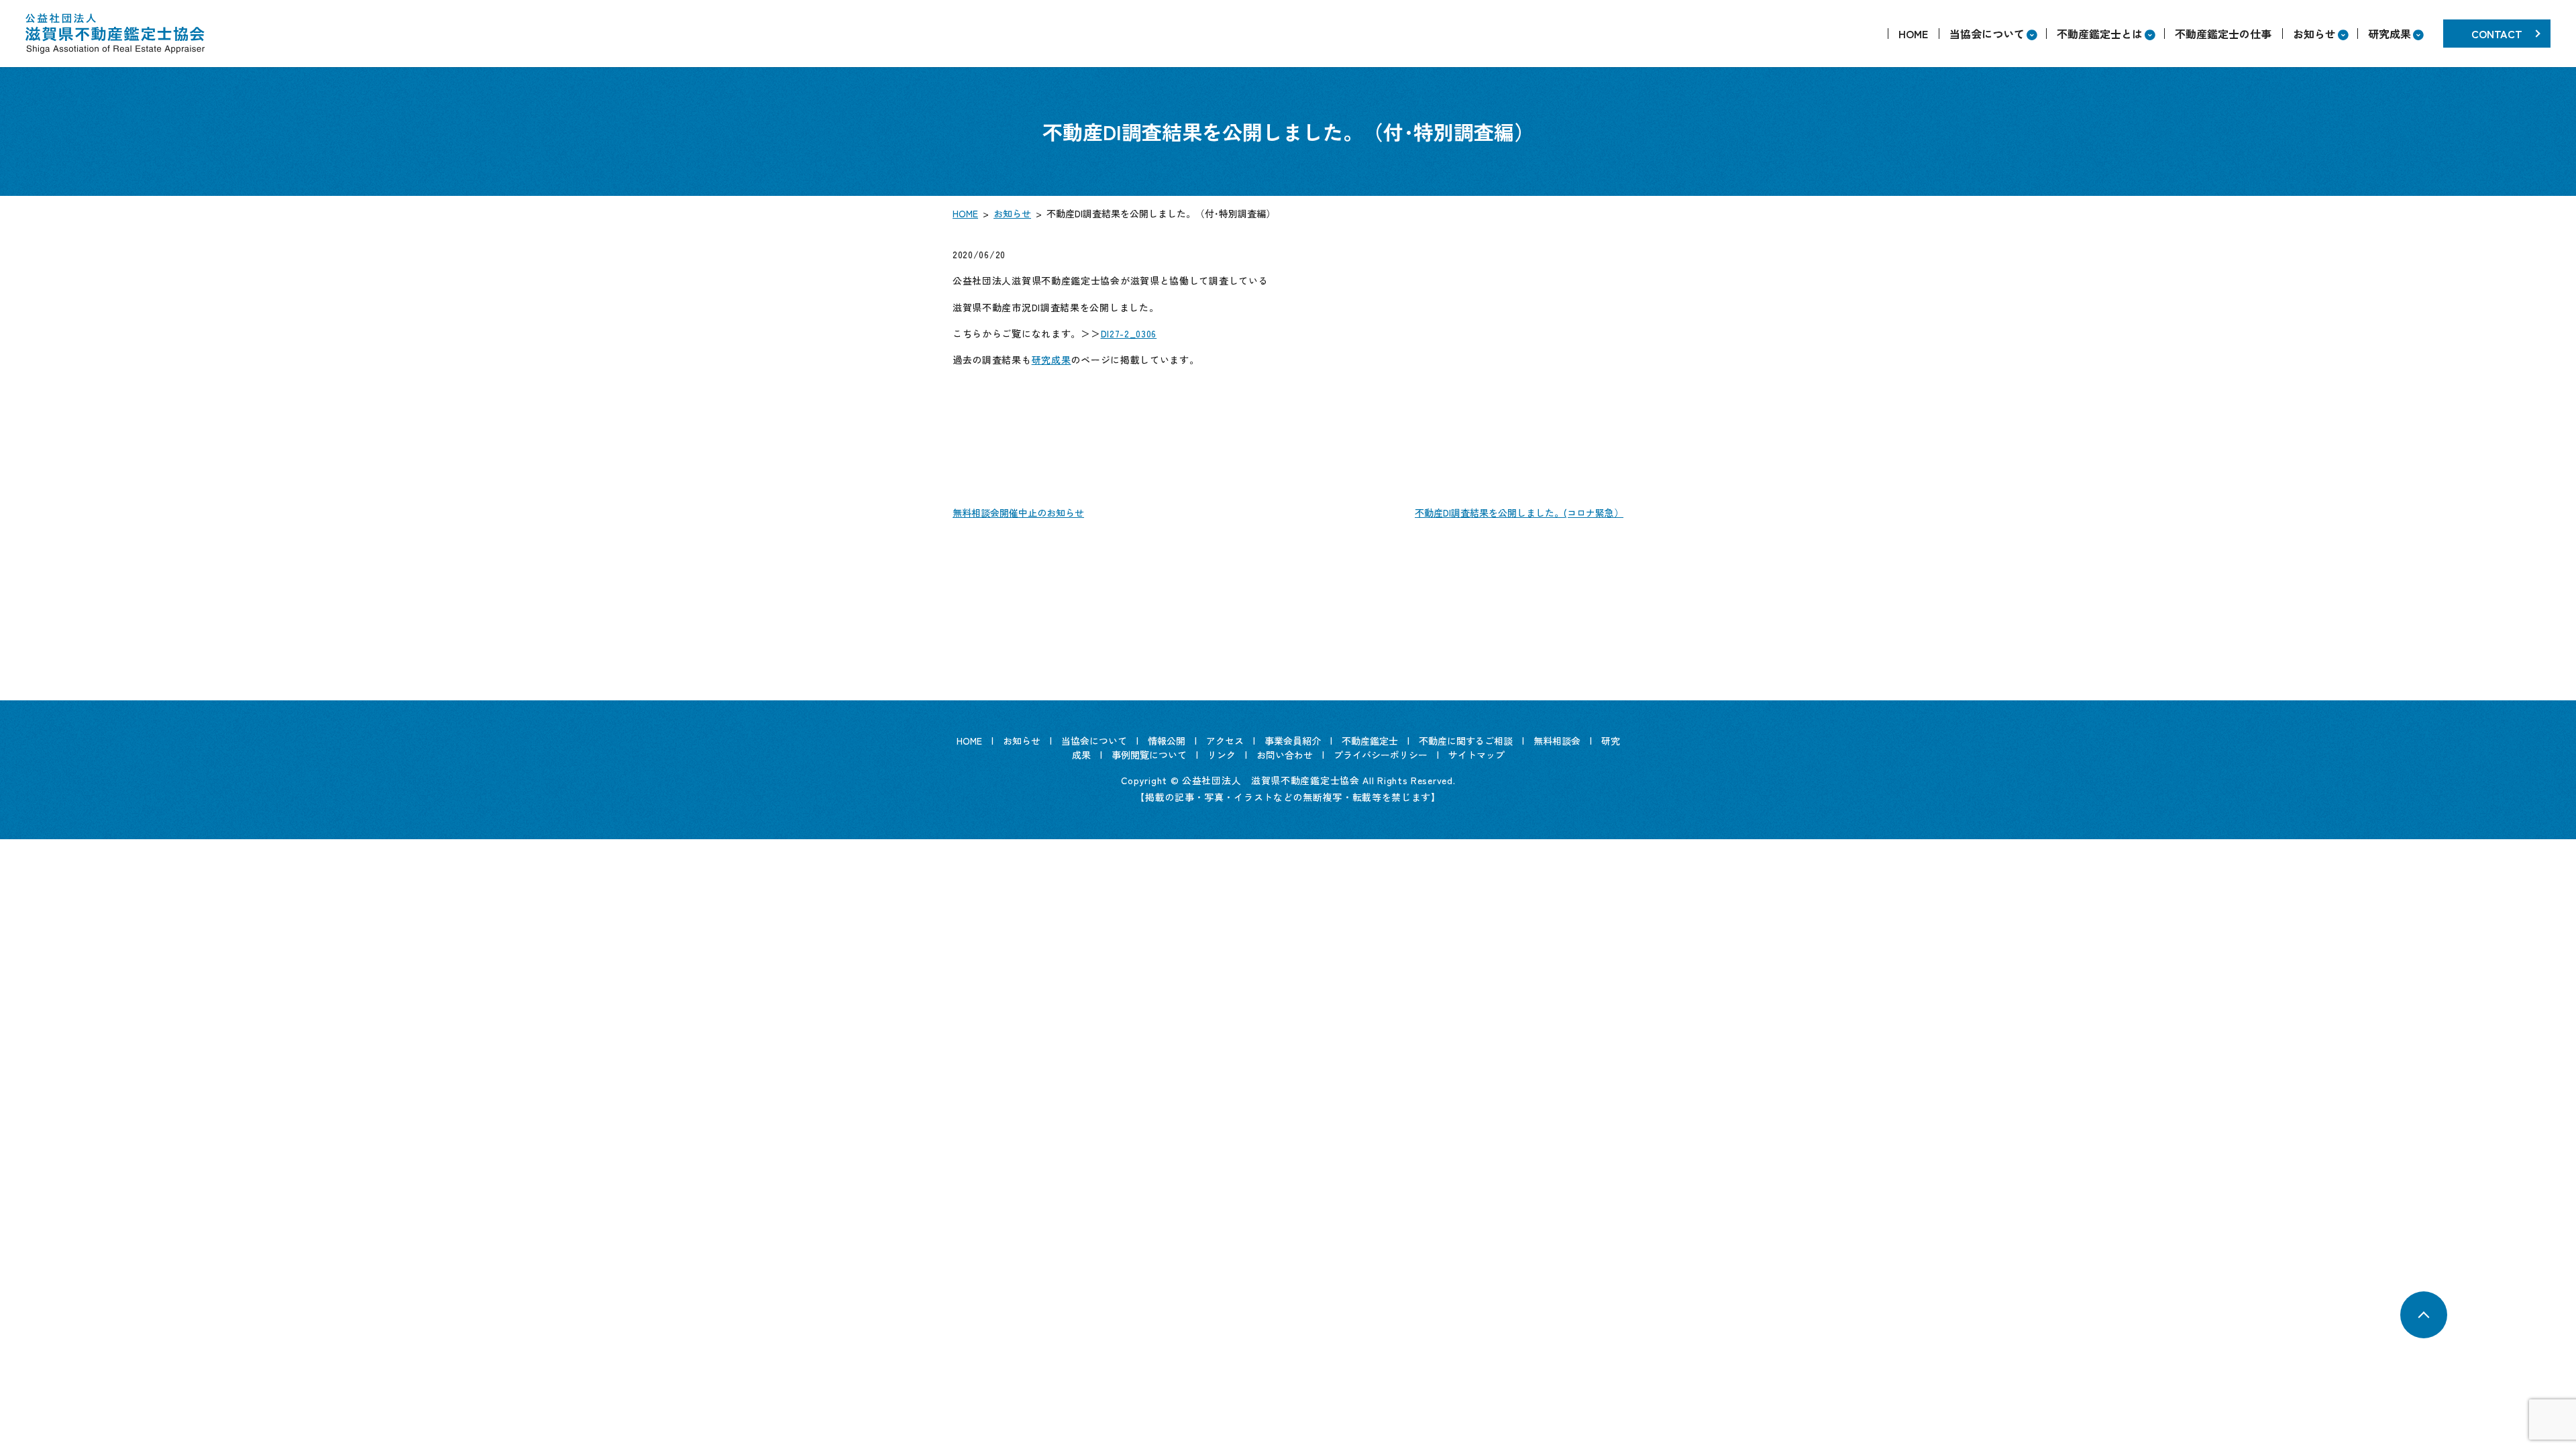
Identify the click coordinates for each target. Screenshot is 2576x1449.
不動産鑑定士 (1370, 741)
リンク (1222, 755)
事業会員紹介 (1293, 741)
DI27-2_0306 (1129, 333)
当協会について (1987, 34)
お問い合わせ (1285, 755)
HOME (1913, 34)
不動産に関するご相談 (1466, 741)
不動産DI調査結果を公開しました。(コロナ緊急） (1519, 513)
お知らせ (2314, 34)
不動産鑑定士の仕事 (2223, 34)
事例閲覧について (1149, 755)
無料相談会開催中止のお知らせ (1018, 513)
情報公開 (1167, 741)
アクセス (1225, 741)
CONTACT (2497, 34)
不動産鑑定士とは (2100, 34)
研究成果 (2390, 34)
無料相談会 (1557, 741)
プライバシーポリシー (1381, 755)
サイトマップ (1477, 755)
